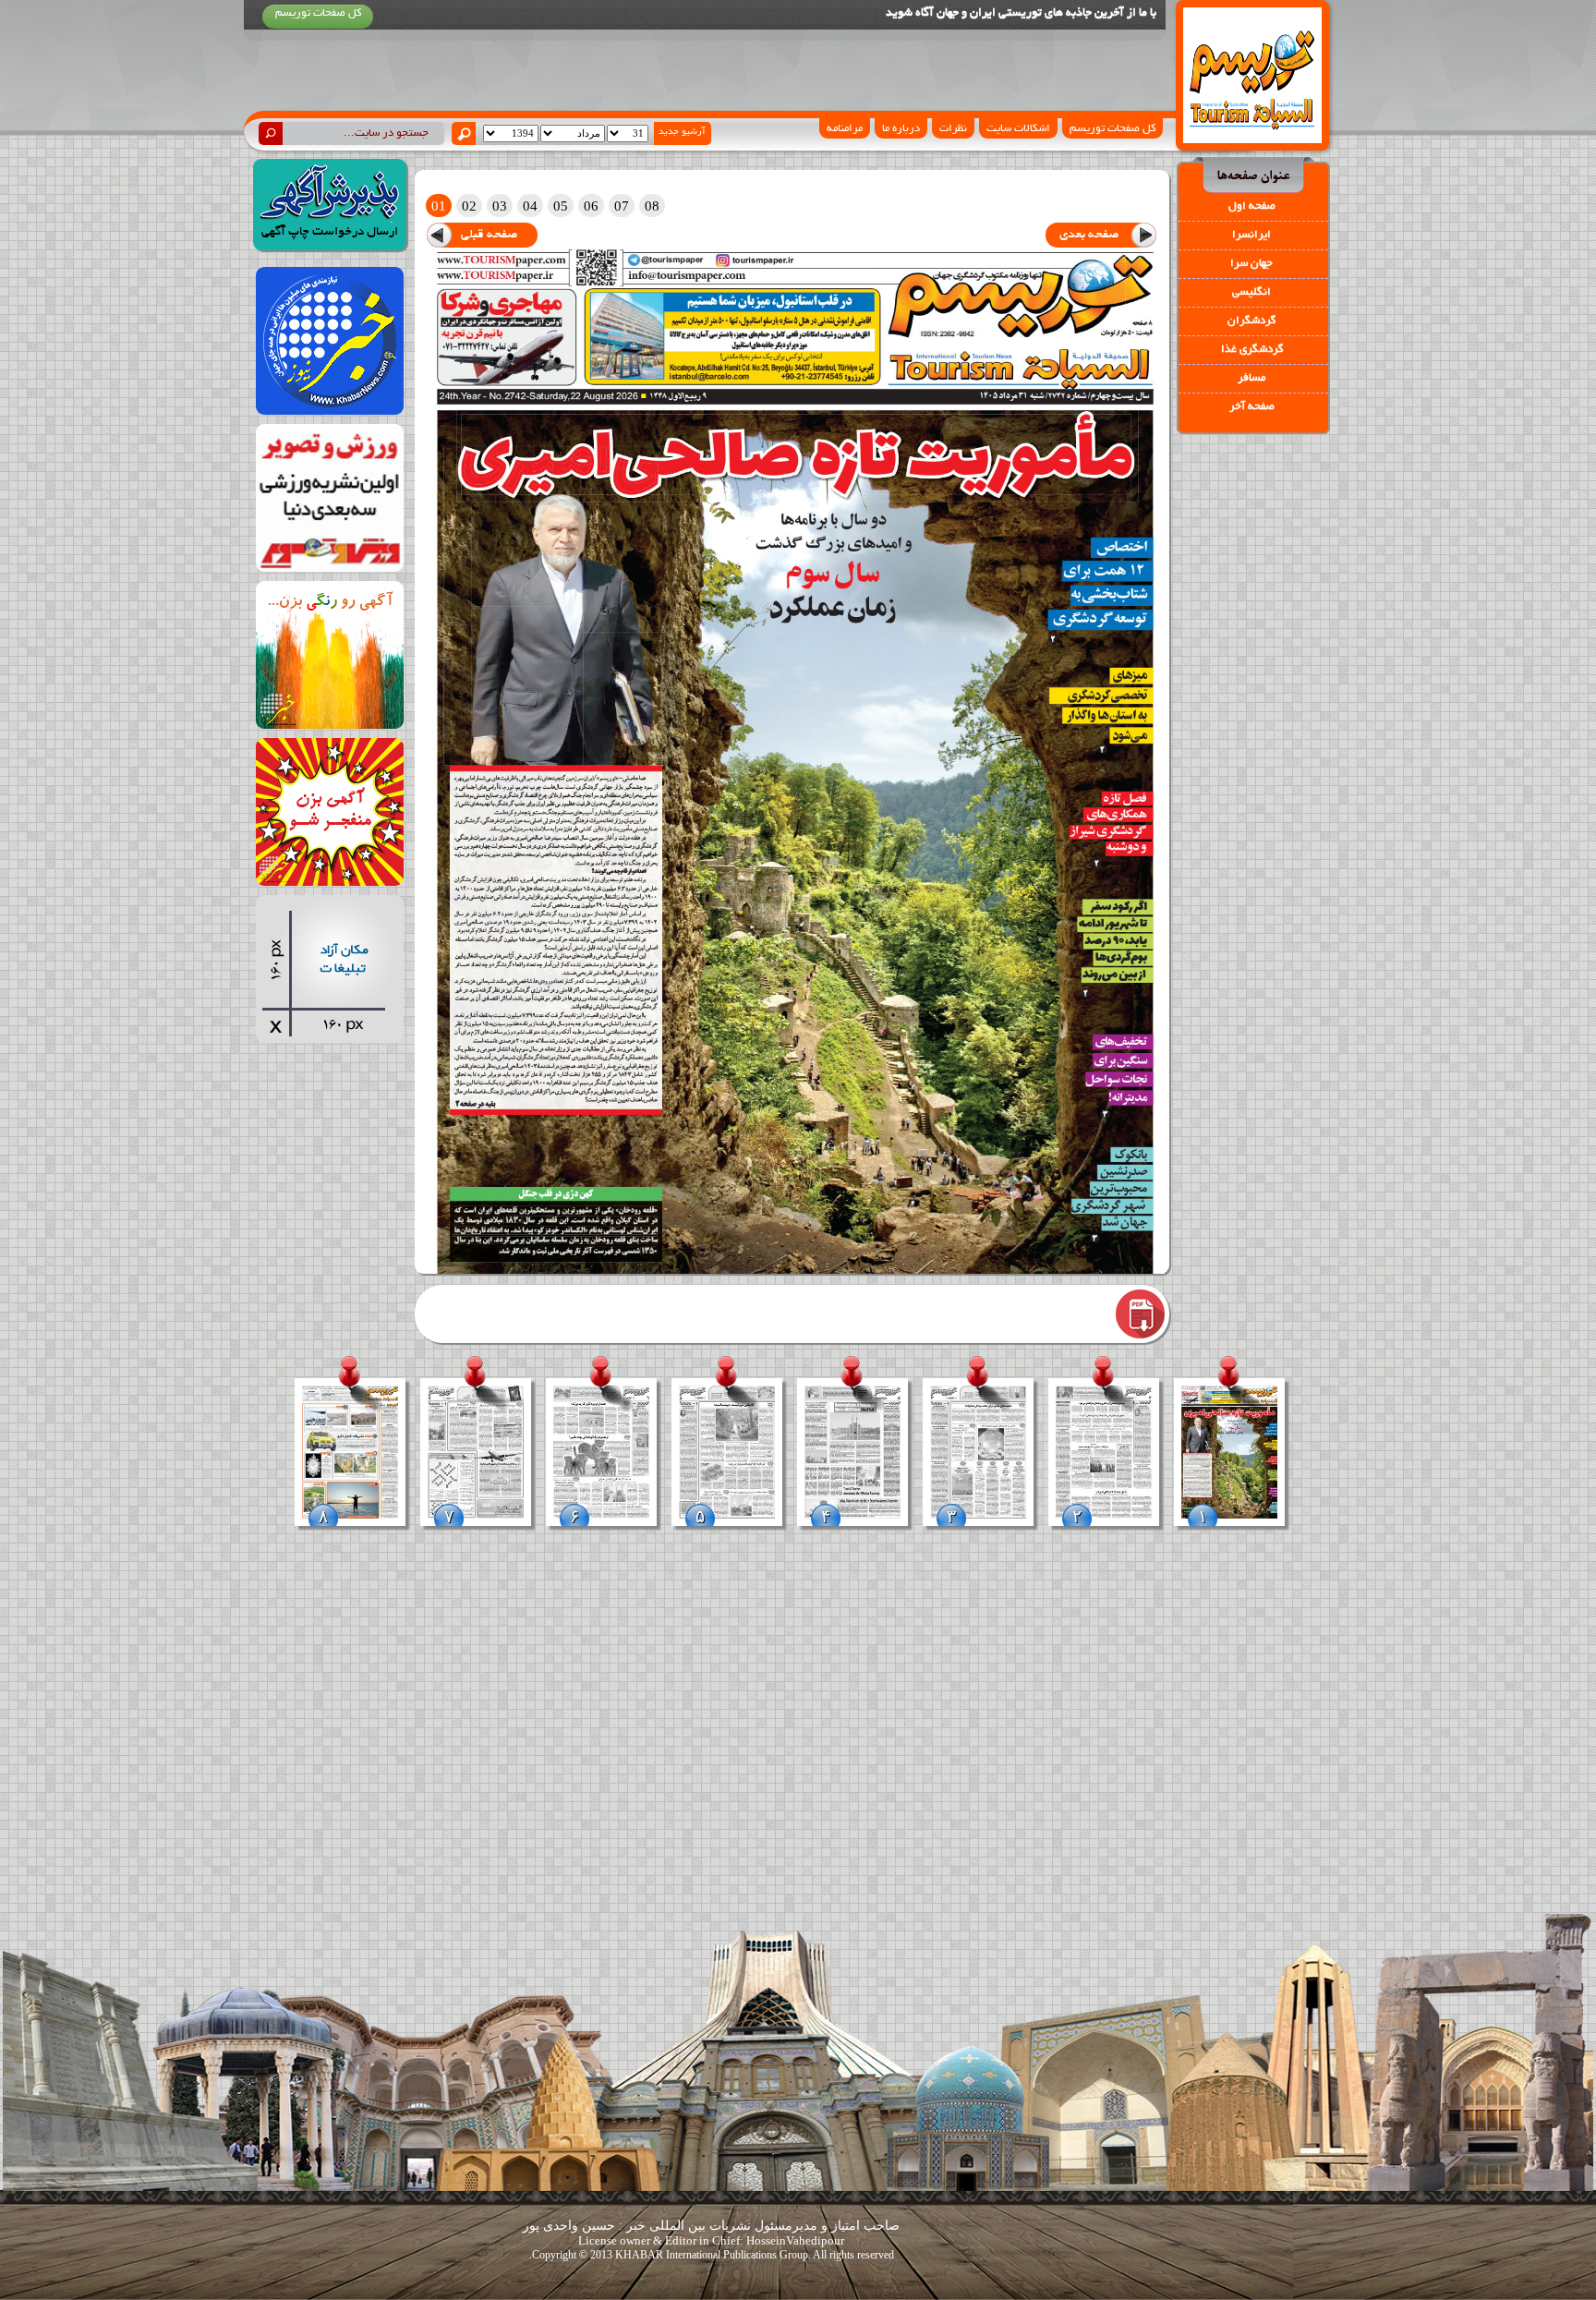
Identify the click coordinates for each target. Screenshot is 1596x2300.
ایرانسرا (1251, 235)
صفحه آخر (1252, 407)
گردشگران (1251, 321)
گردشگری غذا (1252, 350)
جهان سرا (1251, 264)
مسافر (1251, 378)
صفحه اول (1252, 206)
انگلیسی (1251, 292)
